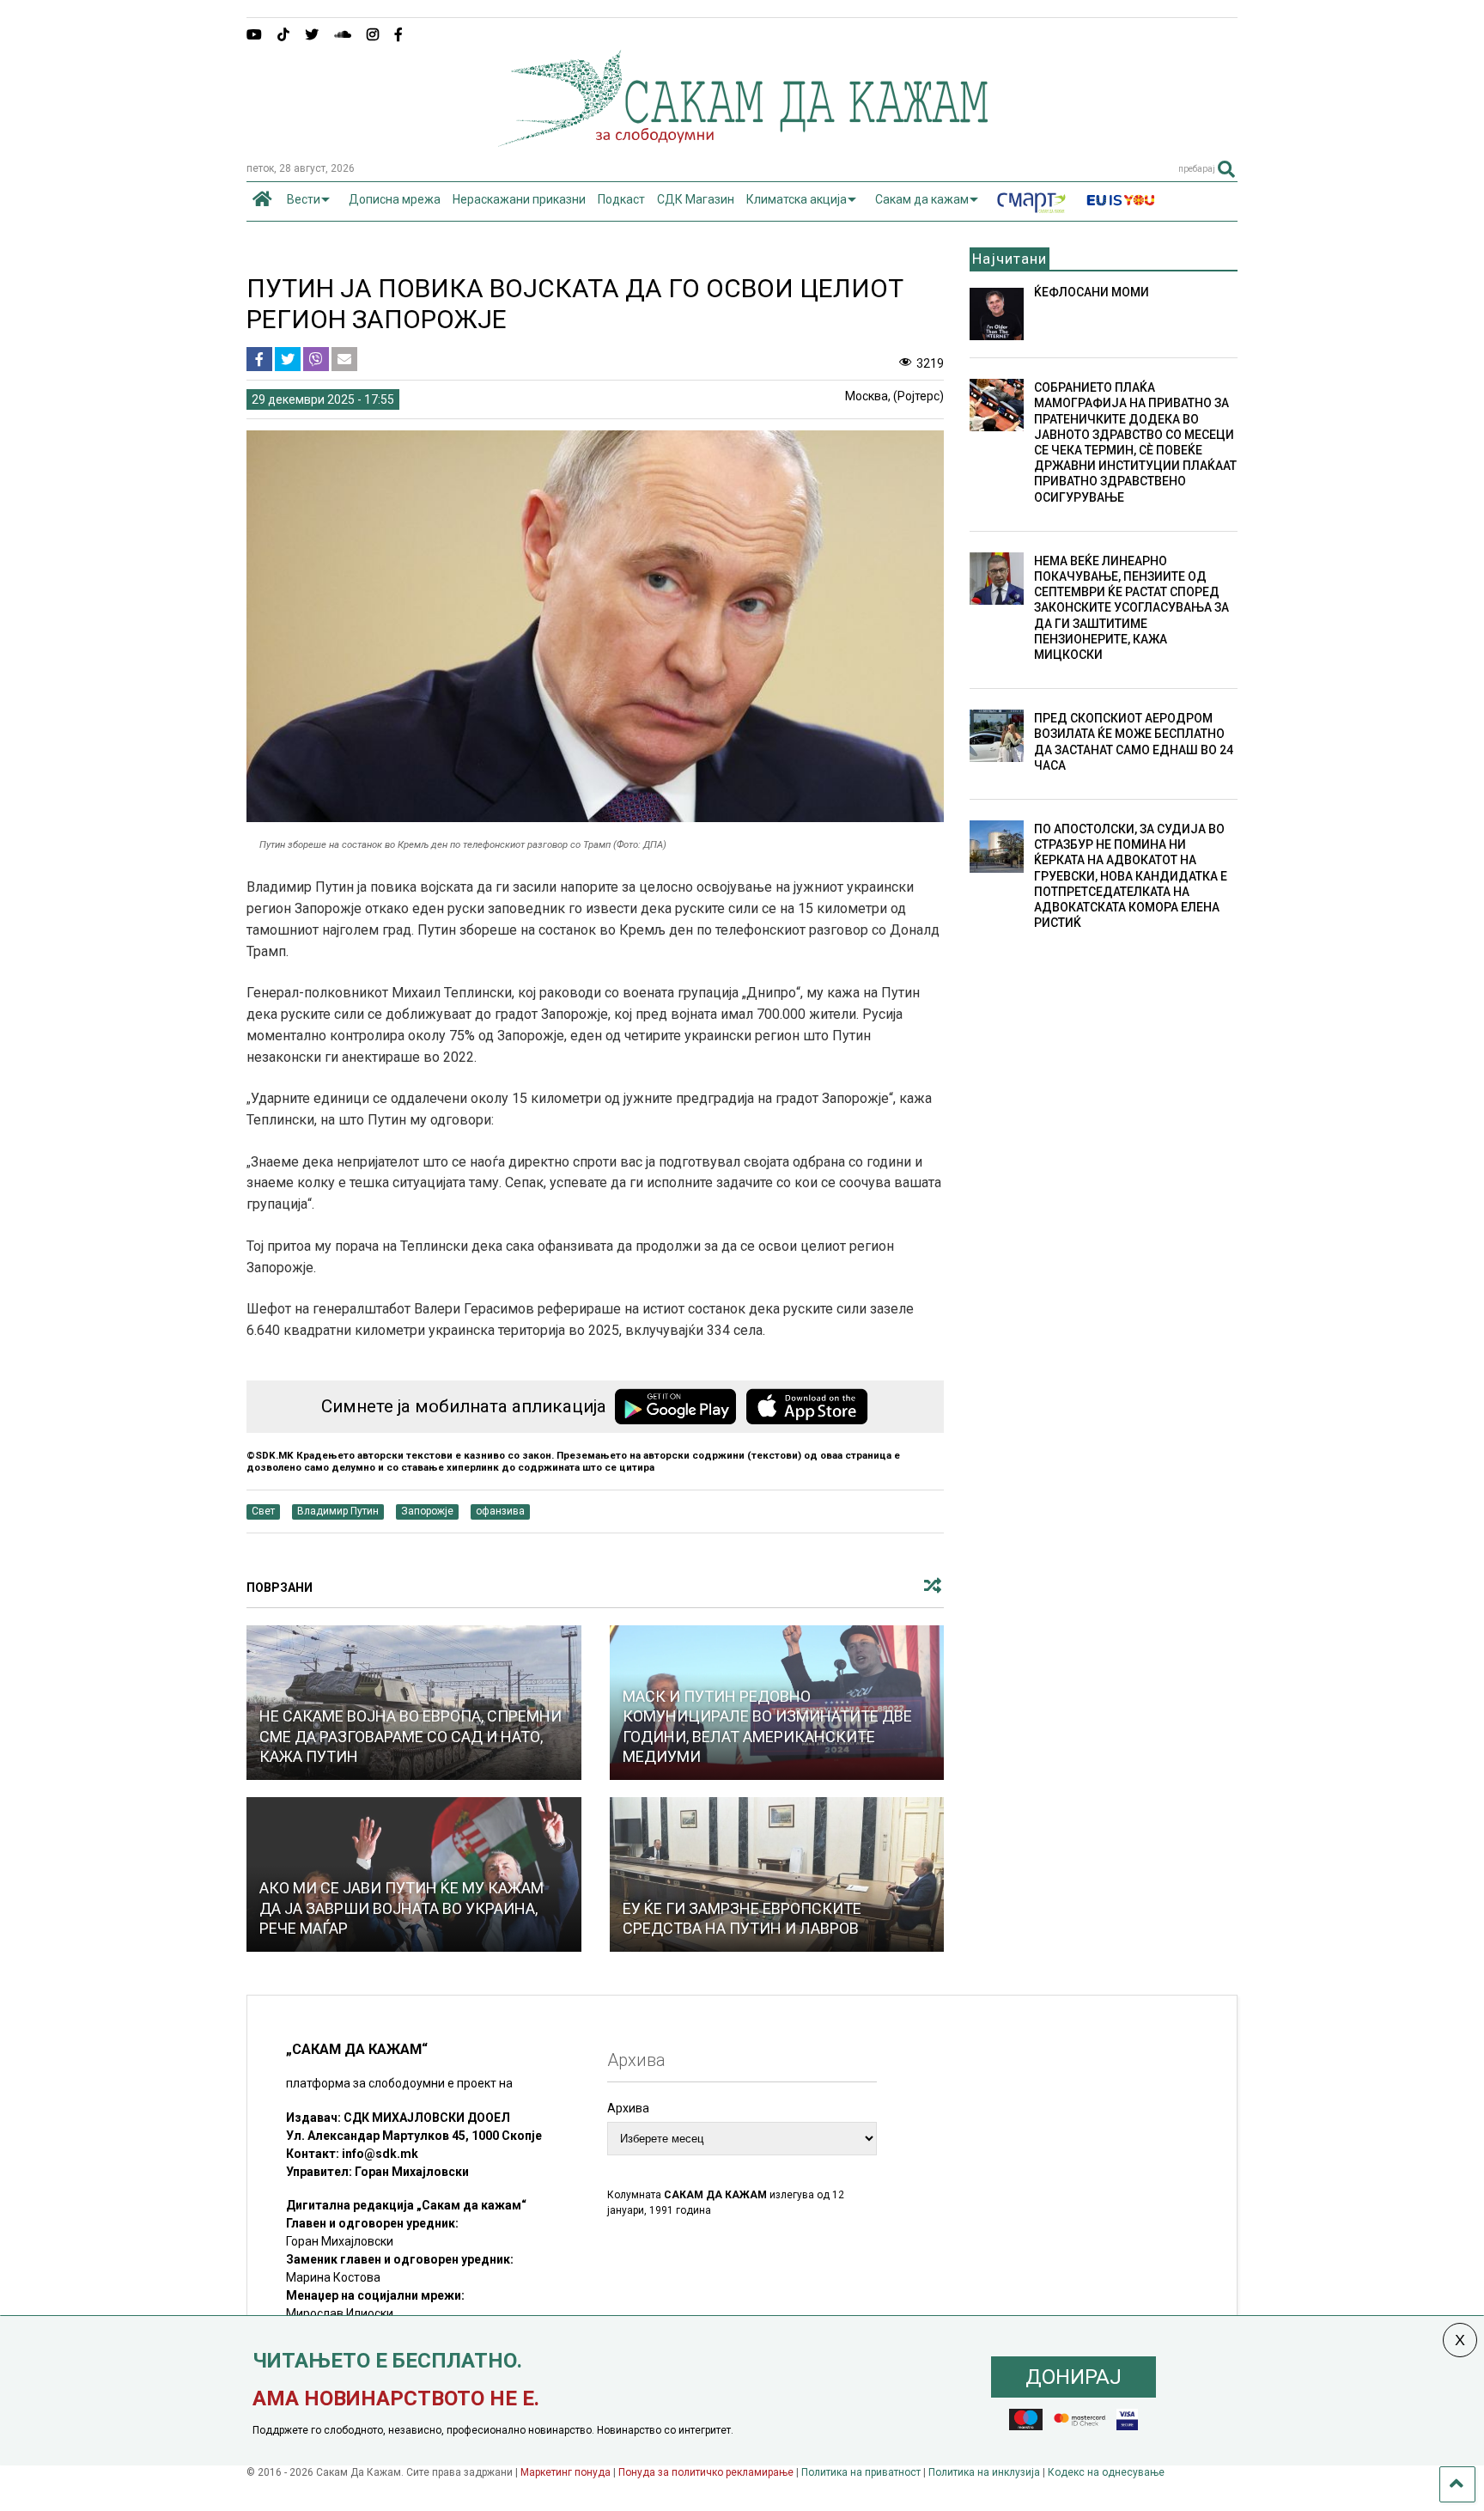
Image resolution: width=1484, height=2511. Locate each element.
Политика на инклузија (984, 2472)
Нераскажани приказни (519, 199)
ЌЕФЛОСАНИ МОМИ (1092, 292)
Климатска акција (797, 199)
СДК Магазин (696, 199)
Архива (628, 2108)
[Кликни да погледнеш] (777, 1874)
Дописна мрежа (395, 199)
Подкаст (621, 199)
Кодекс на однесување (1106, 2472)
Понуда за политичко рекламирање (706, 2472)
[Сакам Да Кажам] (742, 141)
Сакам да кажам (922, 199)
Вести (304, 199)
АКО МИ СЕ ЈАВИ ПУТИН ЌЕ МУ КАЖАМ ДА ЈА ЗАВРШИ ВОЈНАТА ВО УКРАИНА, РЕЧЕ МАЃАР (401, 1908)
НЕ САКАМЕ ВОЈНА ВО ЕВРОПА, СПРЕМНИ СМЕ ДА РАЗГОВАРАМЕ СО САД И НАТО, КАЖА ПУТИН (411, 1736)
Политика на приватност (861, 2472)
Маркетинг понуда (567, 2472)
